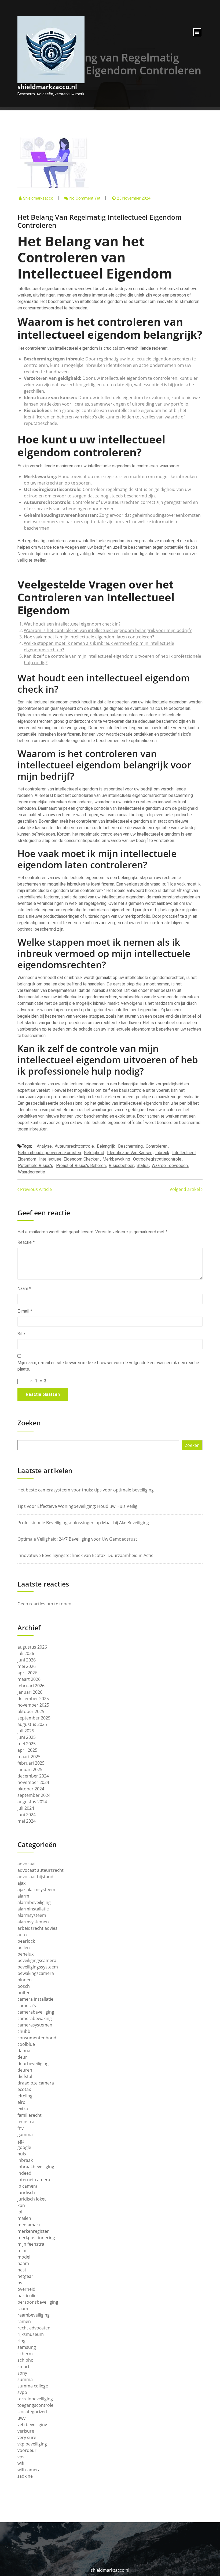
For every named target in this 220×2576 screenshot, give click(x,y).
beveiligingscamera (37, 1960)
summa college (33, 2386)
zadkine (25, 2476)
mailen (24, 2218)
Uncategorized (32, 2412)
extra (23, 2109)
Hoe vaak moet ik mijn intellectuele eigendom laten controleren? (89, 637)
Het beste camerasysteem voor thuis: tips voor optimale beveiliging (86, 1490)
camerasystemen (35, 2025)
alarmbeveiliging (34, 1902)
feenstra (26, 2122)
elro (21, 2102)
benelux (25, 1954)
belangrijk (106, 1146)
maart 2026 (29, 1679)
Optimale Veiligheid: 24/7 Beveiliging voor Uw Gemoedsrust (77, 1539)
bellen (24, 1948)
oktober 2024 (31, 1789)
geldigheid (94, 1153)
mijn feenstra (31, 2244)
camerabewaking (35, 2018)
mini (22, 2250)
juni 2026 (27, 1660)
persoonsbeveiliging (38, 2302)
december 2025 (33, 1699)
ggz (21, 2141)
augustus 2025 (32, 1724)
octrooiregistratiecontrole (157, 1159)
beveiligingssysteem (38, 1967)
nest (22, 2270)
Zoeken (29, 1423)
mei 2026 (27, 1666)
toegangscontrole (35, 2405)
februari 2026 (31, 1686)
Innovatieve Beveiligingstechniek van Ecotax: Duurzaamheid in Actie (85, 1555)
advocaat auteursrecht (41, 1870)
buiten (24, 1993)
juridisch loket (32, 2199)
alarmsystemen (33, 1922)
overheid (26, 2289)
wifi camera (29, 2470)
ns (20, 2283)
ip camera (27, 2186)
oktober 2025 (31, 1711)
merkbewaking (116, 1159)
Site (21, 1334)
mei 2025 (27, 1744)
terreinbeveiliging (35, 2399)
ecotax (24, 2089)
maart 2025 (29, 1757)
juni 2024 (27, 1815)
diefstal (25, 2076)
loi (20, 2212)
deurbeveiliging (33, 2064)
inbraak (25, 2160)
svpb (22, 2392)
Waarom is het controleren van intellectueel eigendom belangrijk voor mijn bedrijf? (108, 630)
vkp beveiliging (32, 2444)
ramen (24, 2321)
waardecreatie (32, 1172)
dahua (24, 2051)
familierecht (30, 2115)
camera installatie (35, 1999)
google (24, 2147)
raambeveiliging (34, 2315)
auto (22, 1935)
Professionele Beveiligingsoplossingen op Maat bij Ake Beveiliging (83, 1523)
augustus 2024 (32, 1802)
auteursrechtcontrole (74, 1146)
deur (22, 2057)
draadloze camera (36, 2083)
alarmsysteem (32, 1915)
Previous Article (35, 1189)
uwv (21, 2418)
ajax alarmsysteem (36, 1889)
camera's (27, 2006)
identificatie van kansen (130, 1153)
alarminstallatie (33, 1909)
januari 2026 (30, 1692)
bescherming (130, 1146)
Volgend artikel (185, 1189)
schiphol (26, 2360)
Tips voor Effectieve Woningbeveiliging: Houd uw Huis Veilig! (78, 1506)
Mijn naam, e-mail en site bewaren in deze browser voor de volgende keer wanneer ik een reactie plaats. (108, 1366)
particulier (28, 2296)
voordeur (27, 2450)
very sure (27, 2437)
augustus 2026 (32, 1647)
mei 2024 (27, 1821)
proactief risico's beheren (81, 1166)
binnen (25, 1980)
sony (22, 2373)
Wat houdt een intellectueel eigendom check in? (72, 624)
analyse (44, 1146)
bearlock (26, 1941)
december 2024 (33, 1776)
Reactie (26, 1242)
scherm (25, 2354)
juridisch (26, 2192)
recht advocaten (34, 2328)
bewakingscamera (36, 1973)
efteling (25, 2096)
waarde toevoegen (170, 1166)
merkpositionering (36, 2238)
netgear (25, 2276)
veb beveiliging (32, 2425)
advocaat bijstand (35, 1877)
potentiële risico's (36, 1166)
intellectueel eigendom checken (69, 1159)
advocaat (27, 1864)
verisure (26, 2431)
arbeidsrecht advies (37, 1928)
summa (25, 2379)
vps (21, 2457)
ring (21, 2341)
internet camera (34, 2180)
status (143, 1166)
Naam (24, 1289)
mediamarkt (30, 2225)
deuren (25, 2070)
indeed (24, 2173)
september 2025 (34, 1718)
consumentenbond (37, 2038)
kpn (21, 2205)
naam (23, 2263)
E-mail (25, 1311)
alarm (23, 1896)
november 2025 (33, 1705)
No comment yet (85, 198)
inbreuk (162, 1153)
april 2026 (27, 1673)
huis (22, 2154)
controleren (157, 1146)
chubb (24, 2031)
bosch (24, 1986)
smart (23, 2367)
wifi (21, 2463)
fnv (21, 2128)
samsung (27, 2347)
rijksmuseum (31, 2334)
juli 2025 (26, 1731)
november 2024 (33, 1782)
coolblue (26, 2044)
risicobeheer (121, 1166)
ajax (21, 1883)
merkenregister (33, 2231)
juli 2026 (26, 1653)
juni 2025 (27, 1737)
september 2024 (34, 1795)
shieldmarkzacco (38, 198)
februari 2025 (31, 1763)
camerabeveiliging (36, 2012)
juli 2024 (26, 1808)
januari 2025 (30, 1769)
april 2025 (27, 1750)
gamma (25, 2134)
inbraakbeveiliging (36, 2167)
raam (23, 2308)
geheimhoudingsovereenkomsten (49, 1153)
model (24, 2257)
